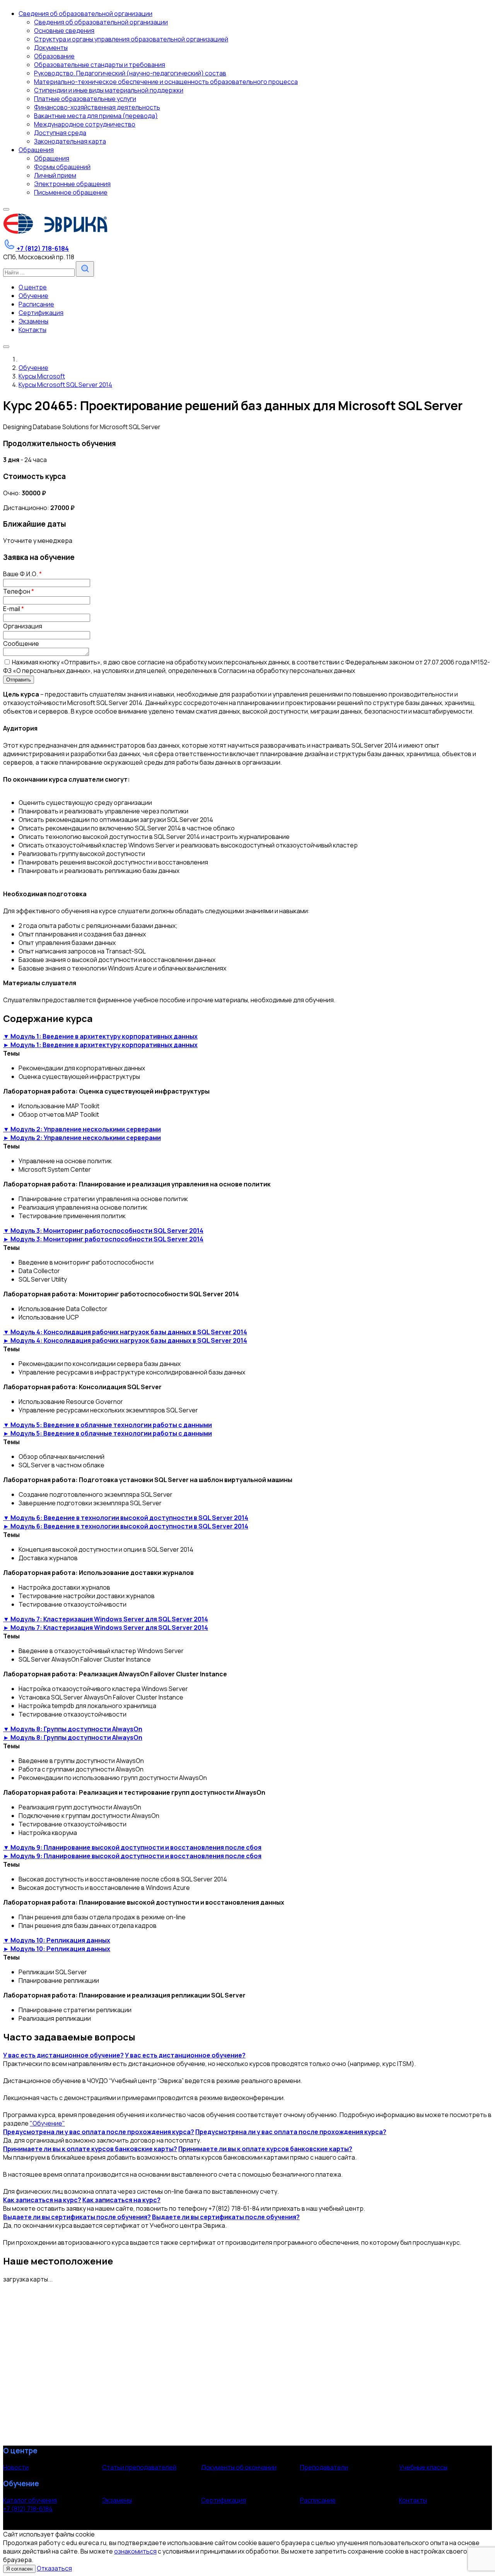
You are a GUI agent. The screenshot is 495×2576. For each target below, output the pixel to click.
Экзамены (117, 2500)
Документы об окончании (239, 2467)
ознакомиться (135, 2551)
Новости (16, 2467)
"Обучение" (47, 2123)
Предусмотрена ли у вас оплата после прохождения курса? (99, 2132)
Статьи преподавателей (139, 2467)
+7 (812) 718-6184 (28, 2509)
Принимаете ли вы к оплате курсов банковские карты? (90, 2149)
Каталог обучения (30, 2500)
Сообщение (21, 644)
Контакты (413, 2500)
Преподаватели (324, 2467)
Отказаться (54, 2568)
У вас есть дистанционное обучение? (63, 2055)
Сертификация (224, 2500)
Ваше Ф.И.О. (22, 574)
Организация (23, 626)
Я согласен (19, 2569)
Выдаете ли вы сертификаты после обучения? (77, 2217)
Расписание (318, 2500)
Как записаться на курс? (42, 2200)
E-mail (14, 609)
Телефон (19, 591)
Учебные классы (423, 2467)
